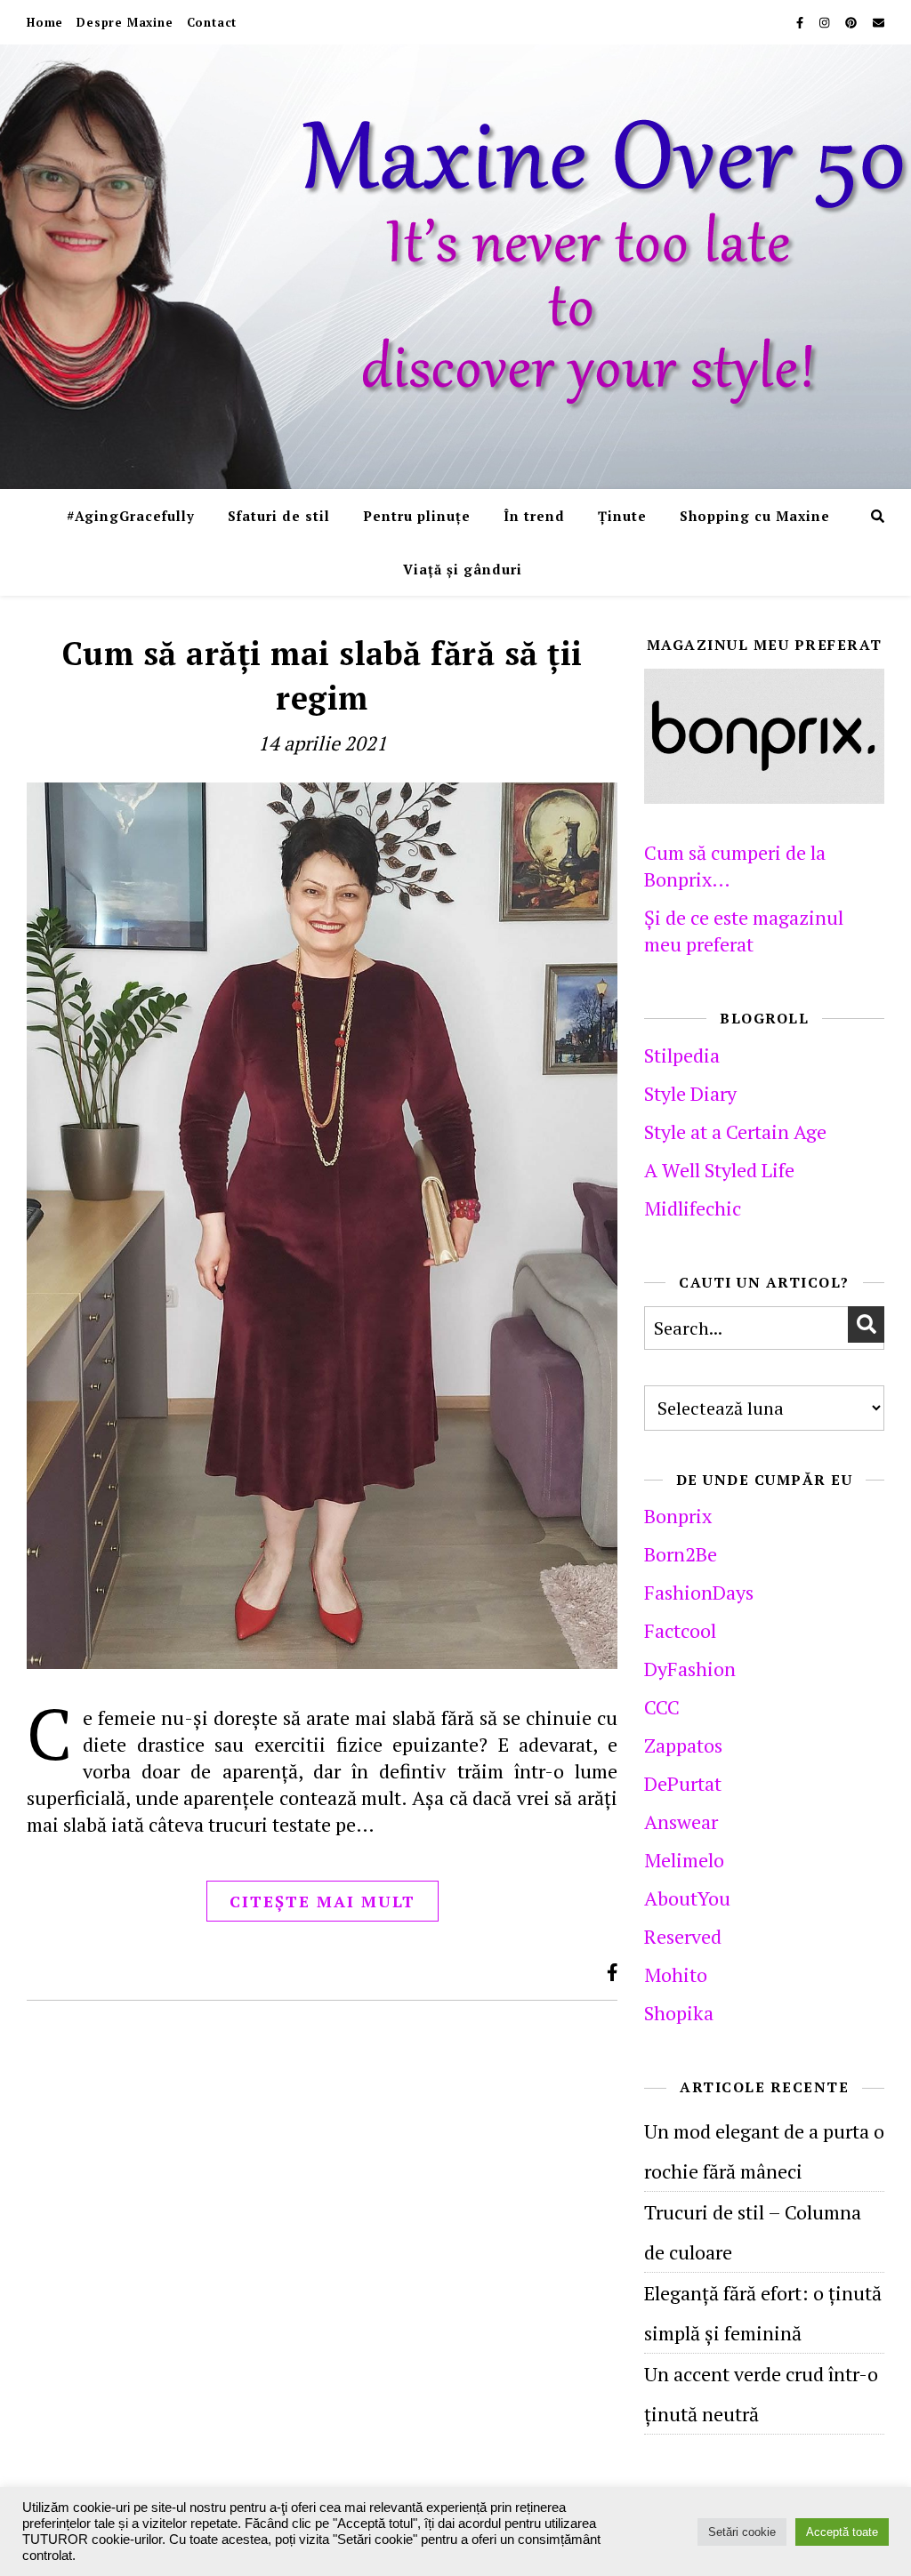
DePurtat (683, 1783)
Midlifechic (693, 1208)
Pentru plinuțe (417, 516)
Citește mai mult (322, 1901)
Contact (212, 22)
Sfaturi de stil (279, 516)
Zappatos (683, 1745)
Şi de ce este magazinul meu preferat (744, 931)
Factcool (680, 1630)
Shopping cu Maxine (755, 516)
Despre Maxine (125, 22)
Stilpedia (682, 1055)
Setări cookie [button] (742, 2532)
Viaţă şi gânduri (463, 569)
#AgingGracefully (131, 516)
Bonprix (678, 1516)
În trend (534, 516)
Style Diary (690, 1093)
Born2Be (681, 1554)
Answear (681, 1822)
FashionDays (699, 1592)
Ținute (622, 516)
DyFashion (690, 1669)
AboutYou (687, 1898)
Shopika (679, 2013)
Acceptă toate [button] (842, 2532)
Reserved (683, 1936)
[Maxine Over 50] (455, 267)
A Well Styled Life (719, 1170)
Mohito (676, 1974)
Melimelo (684, 1860)
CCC (662, 1707)
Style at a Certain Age (735, 1132)
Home (45, 22)
